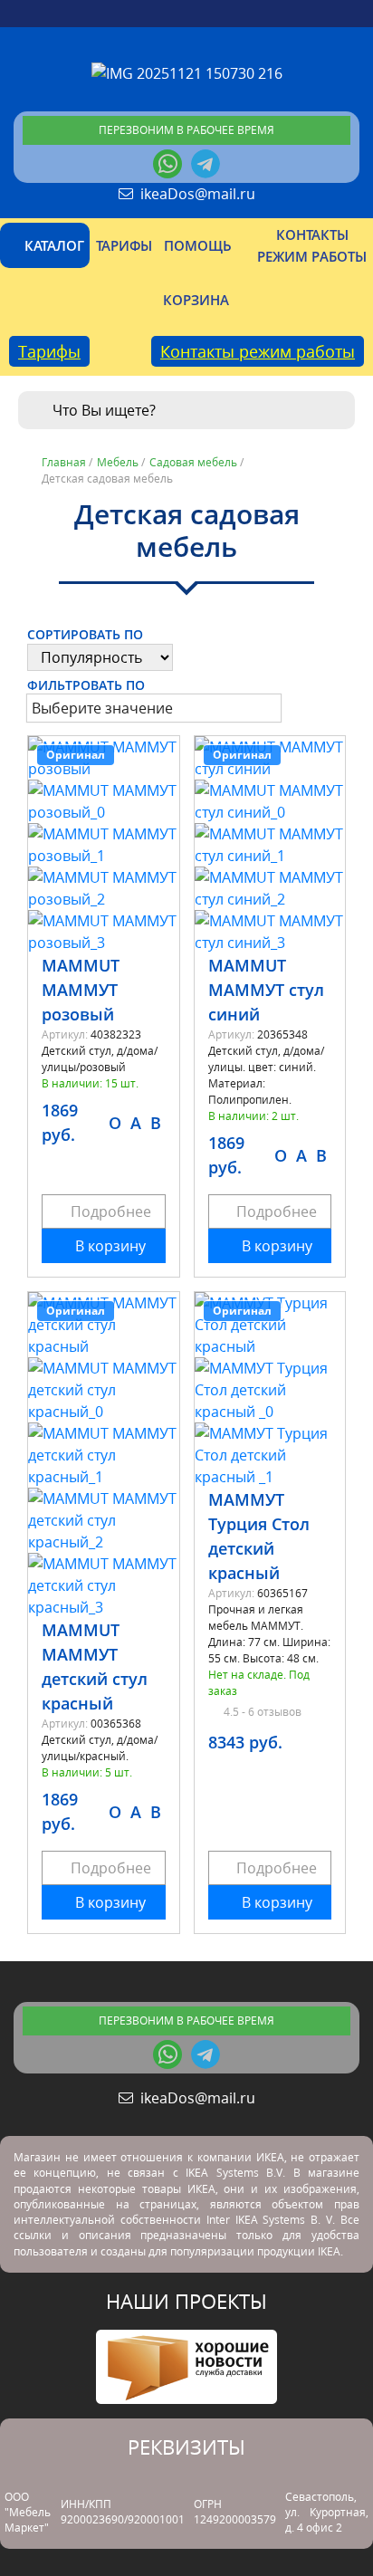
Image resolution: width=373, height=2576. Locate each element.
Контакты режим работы (258, 351)
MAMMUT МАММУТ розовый (81, 990)
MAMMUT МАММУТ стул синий (266, 990)
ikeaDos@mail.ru (194, 194)
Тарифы (49, 351)
